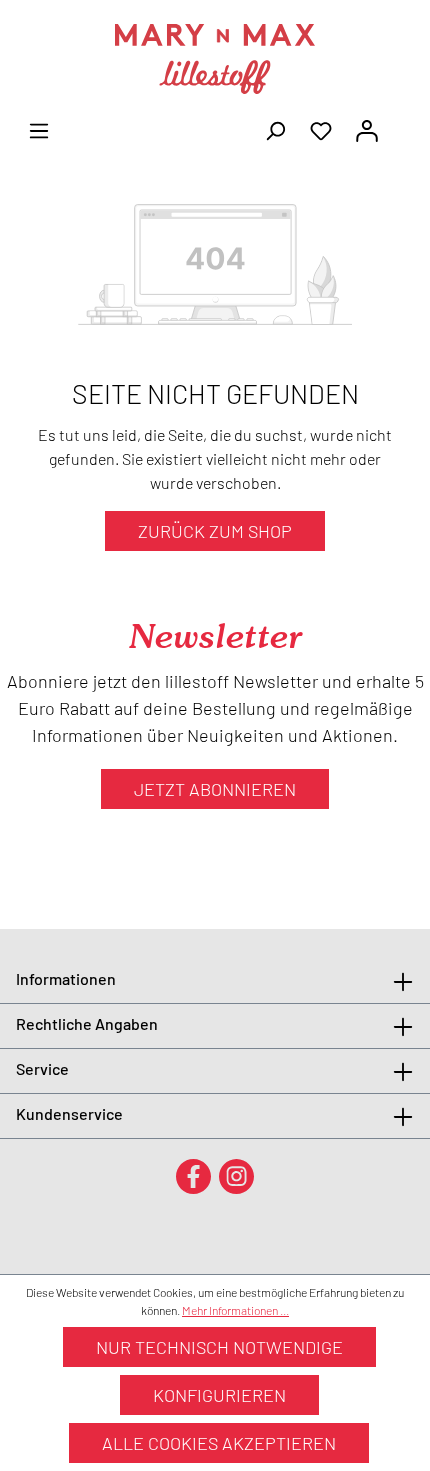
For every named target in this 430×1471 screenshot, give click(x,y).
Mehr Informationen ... (235, 1310)
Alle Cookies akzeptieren (219, 1443)
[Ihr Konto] (367, 129)
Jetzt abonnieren (215, 789)
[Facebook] (193, 1175)
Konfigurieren (219, 1395)
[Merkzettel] (321, 129)
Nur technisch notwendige (219, 1347)
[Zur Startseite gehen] (215, 59)
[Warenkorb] (402, 124)
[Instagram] (236, 1175)
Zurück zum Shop (215, 531)
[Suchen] (275, 129)
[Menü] (39, 129)
